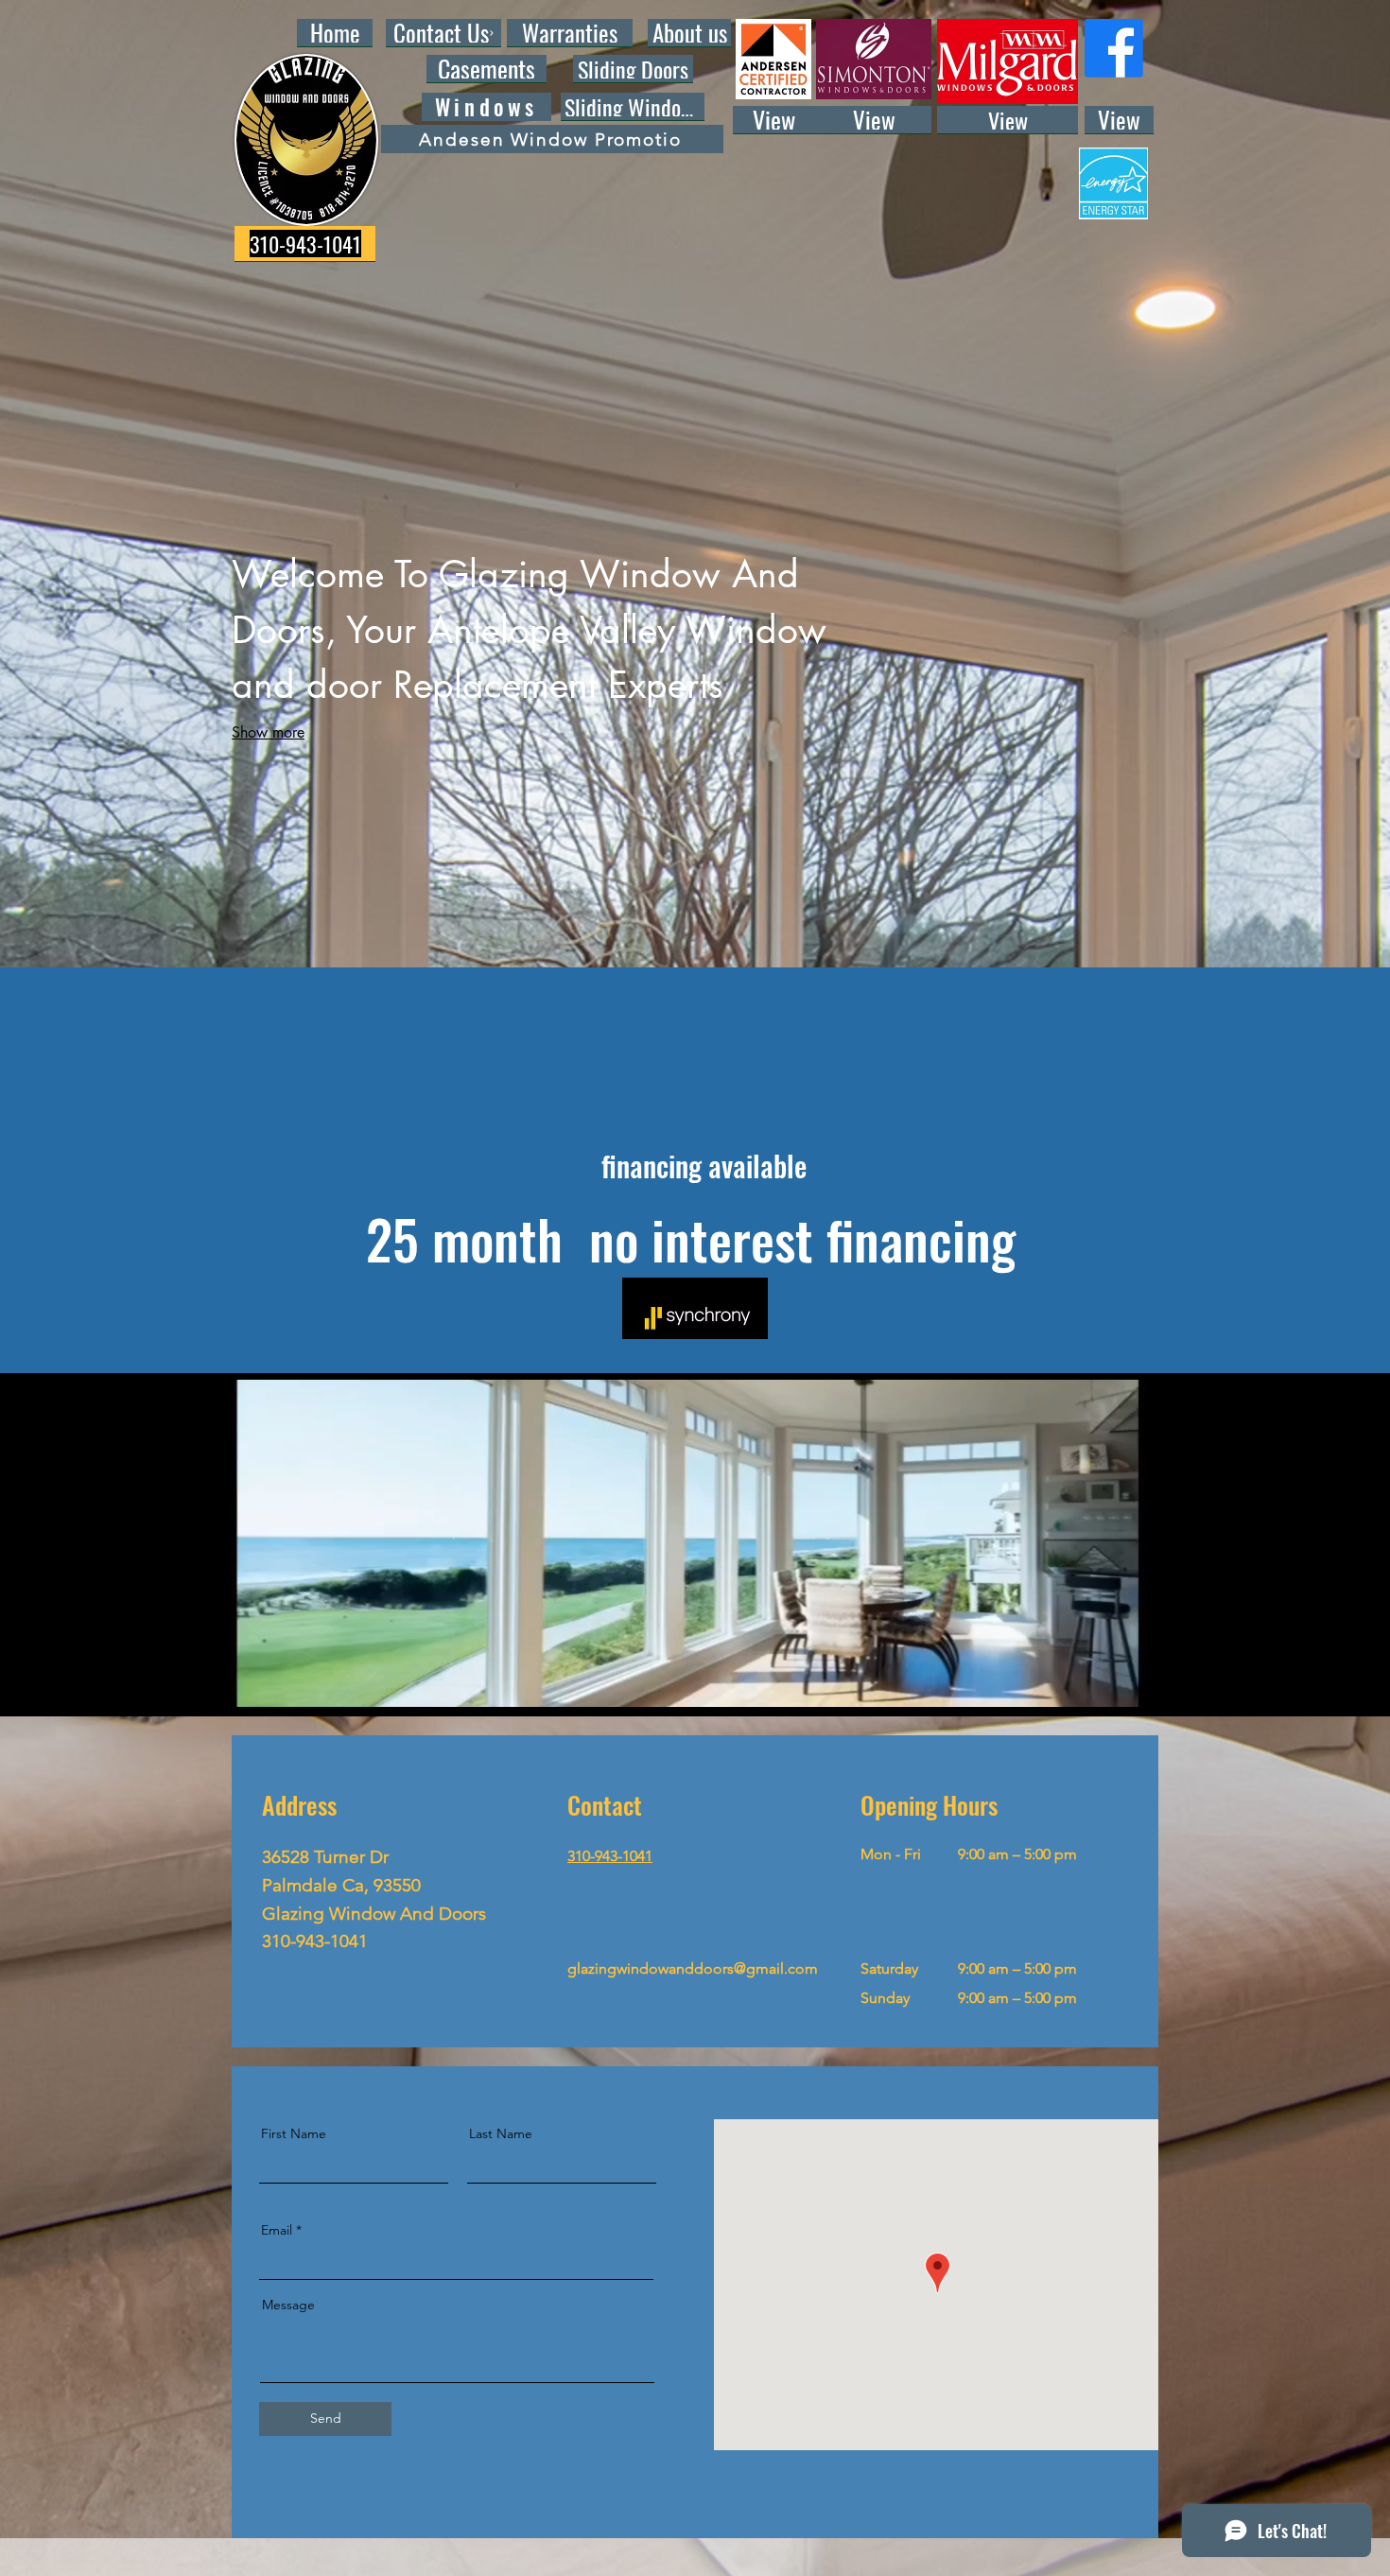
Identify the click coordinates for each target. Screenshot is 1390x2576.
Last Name (501, 2133)
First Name (294, 2133)
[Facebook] (1114, 48)
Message (288, 2305)
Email (277, 2230)
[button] (1123, 1686)
